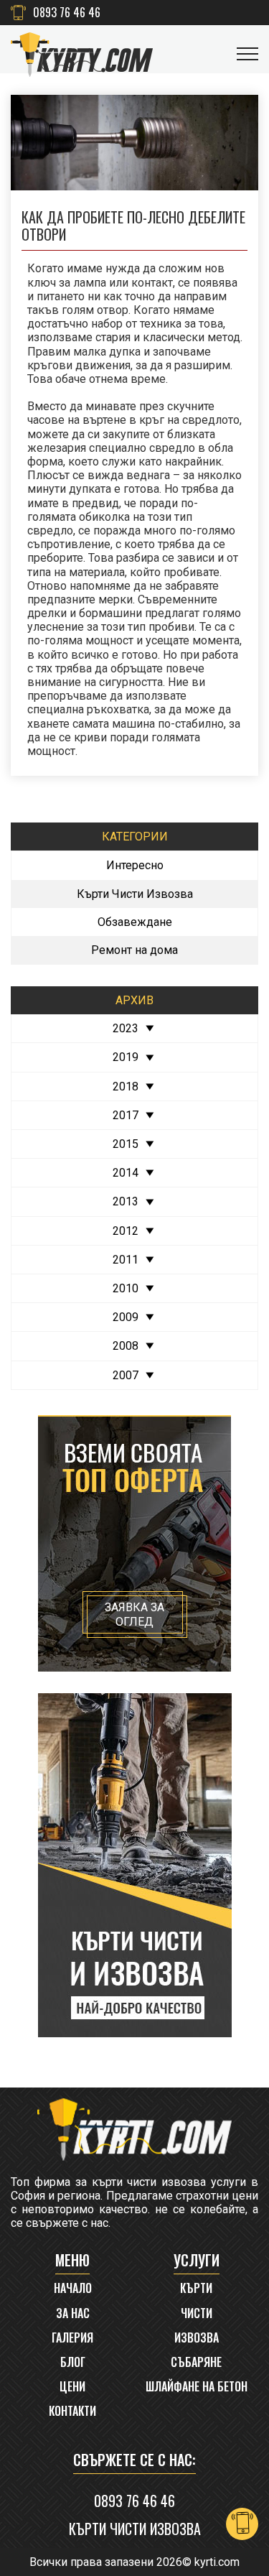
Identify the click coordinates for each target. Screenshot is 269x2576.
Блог (73, 2362)
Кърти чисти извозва (135, 2529)
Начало (73, 2288)
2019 (126, 1057)
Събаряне (196, 2362)
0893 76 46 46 (67, 13)
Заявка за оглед (134, 1614)
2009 (126, 1317)
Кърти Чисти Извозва (135, 894)
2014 (126, 1173)
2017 (126, 1115)
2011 (126, 1260)
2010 (126, 1288)
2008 (126, 1346)
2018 (126, 1087)
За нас (73, 2313)
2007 (126, 1375)
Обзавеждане (135, 922)
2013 (126, 1201)
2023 (126, 1028)
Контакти (72, 2411)
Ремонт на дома (134, 950)
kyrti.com (217, 2562)
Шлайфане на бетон (197, 2387)
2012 (126, 1231)
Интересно (135, 865)
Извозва (197, 2338)
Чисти (197, 2313)
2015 (126, 1144)
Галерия (72, 2338)
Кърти (196, 2288)
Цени (72, 2387)
